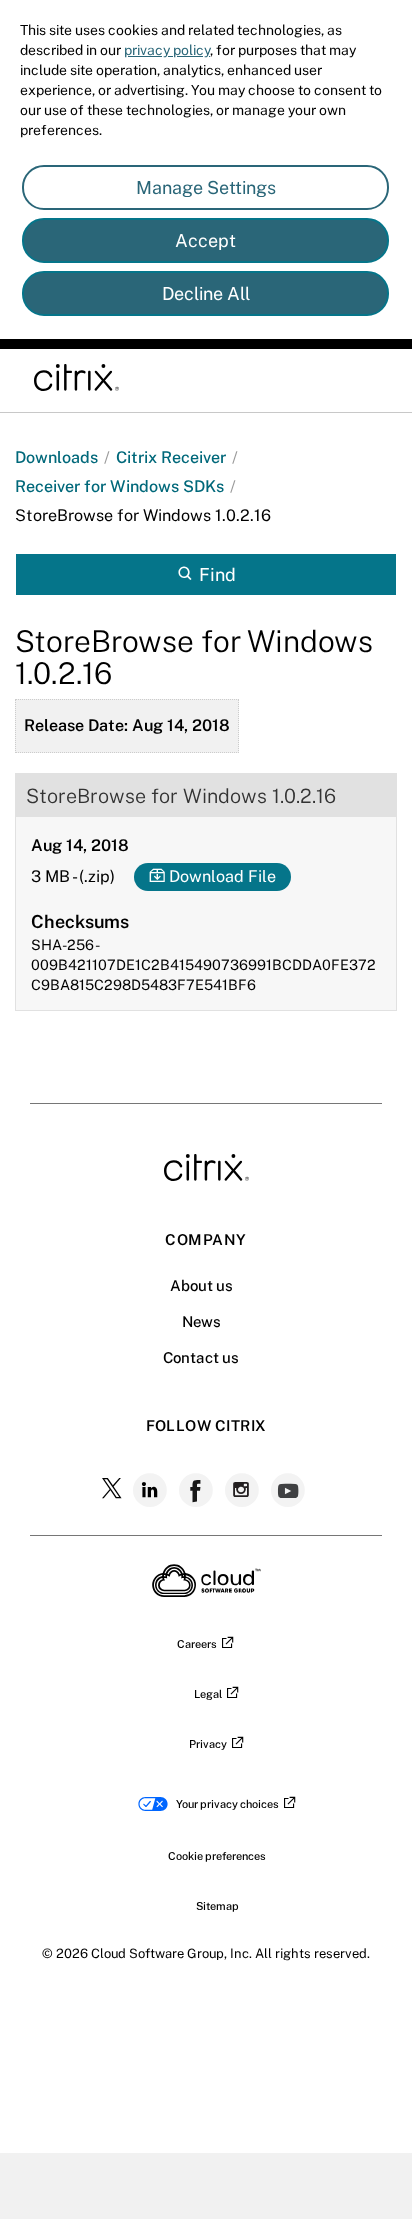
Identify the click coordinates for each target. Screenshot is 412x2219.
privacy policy (167, 50)
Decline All (206, 293)
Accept (205, 240)
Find (217, 574)
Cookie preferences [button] (217, 1856)
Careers (197, 1644)
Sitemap (217, 1906)
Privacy (208, 1744)
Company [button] (205, 1239)
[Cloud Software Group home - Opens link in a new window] (206, 1591)
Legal (208, 1694)
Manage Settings (206, 187)
